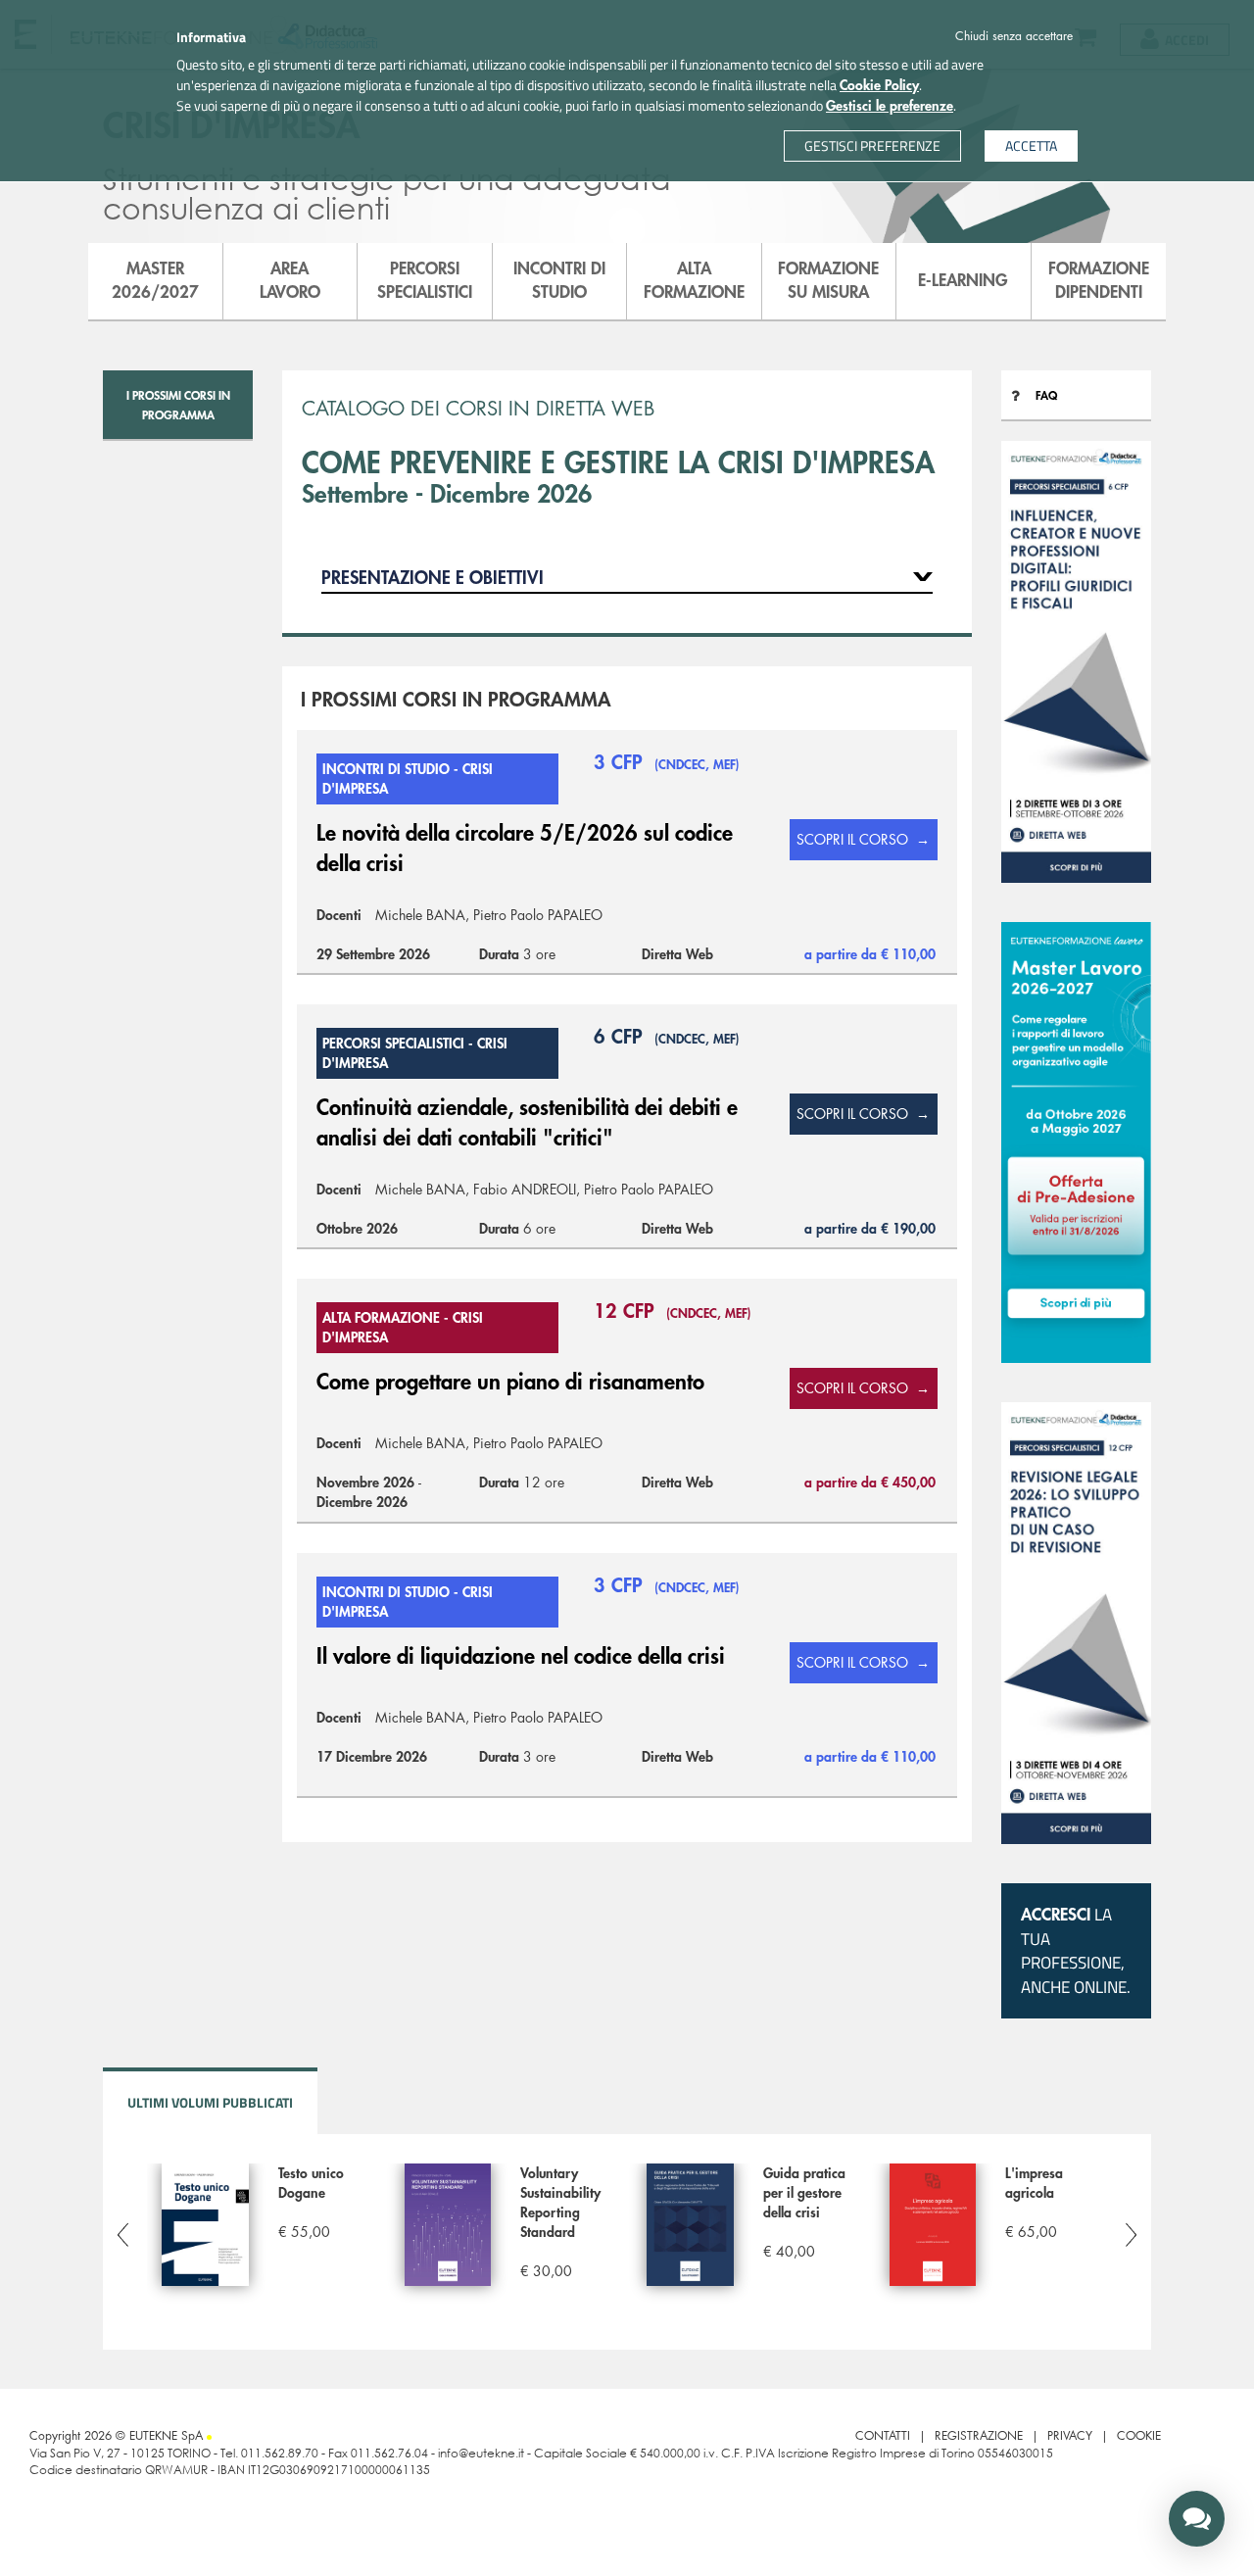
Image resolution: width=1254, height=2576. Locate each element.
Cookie (1139, 2436)
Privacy (1070, 2436)
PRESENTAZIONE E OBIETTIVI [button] (433, 578)
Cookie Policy (879, 85)
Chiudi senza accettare (1014, 36)
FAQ (1046, 396)
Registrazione (979, 2436)
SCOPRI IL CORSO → (863, 840)
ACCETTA (1031, 146)
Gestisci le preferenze (890, 106)
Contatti (883, 2436)
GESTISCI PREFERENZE (872, 146)
